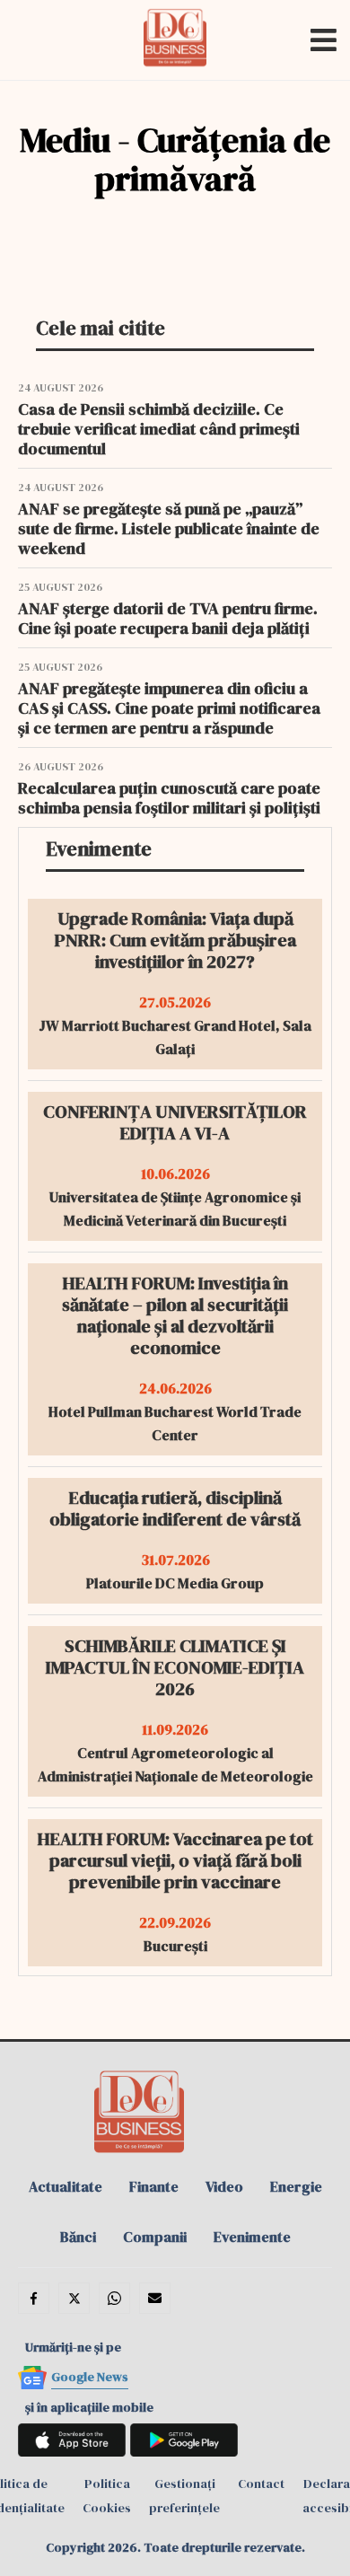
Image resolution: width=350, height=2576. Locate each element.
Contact (261, 2484)
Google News (90, 2377)
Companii (155, 2237)
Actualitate (66, 2186)
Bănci (78, 2237)
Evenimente (252, 2237)
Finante (154, 2186)
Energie (296, 2186)
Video (224, 2186)
